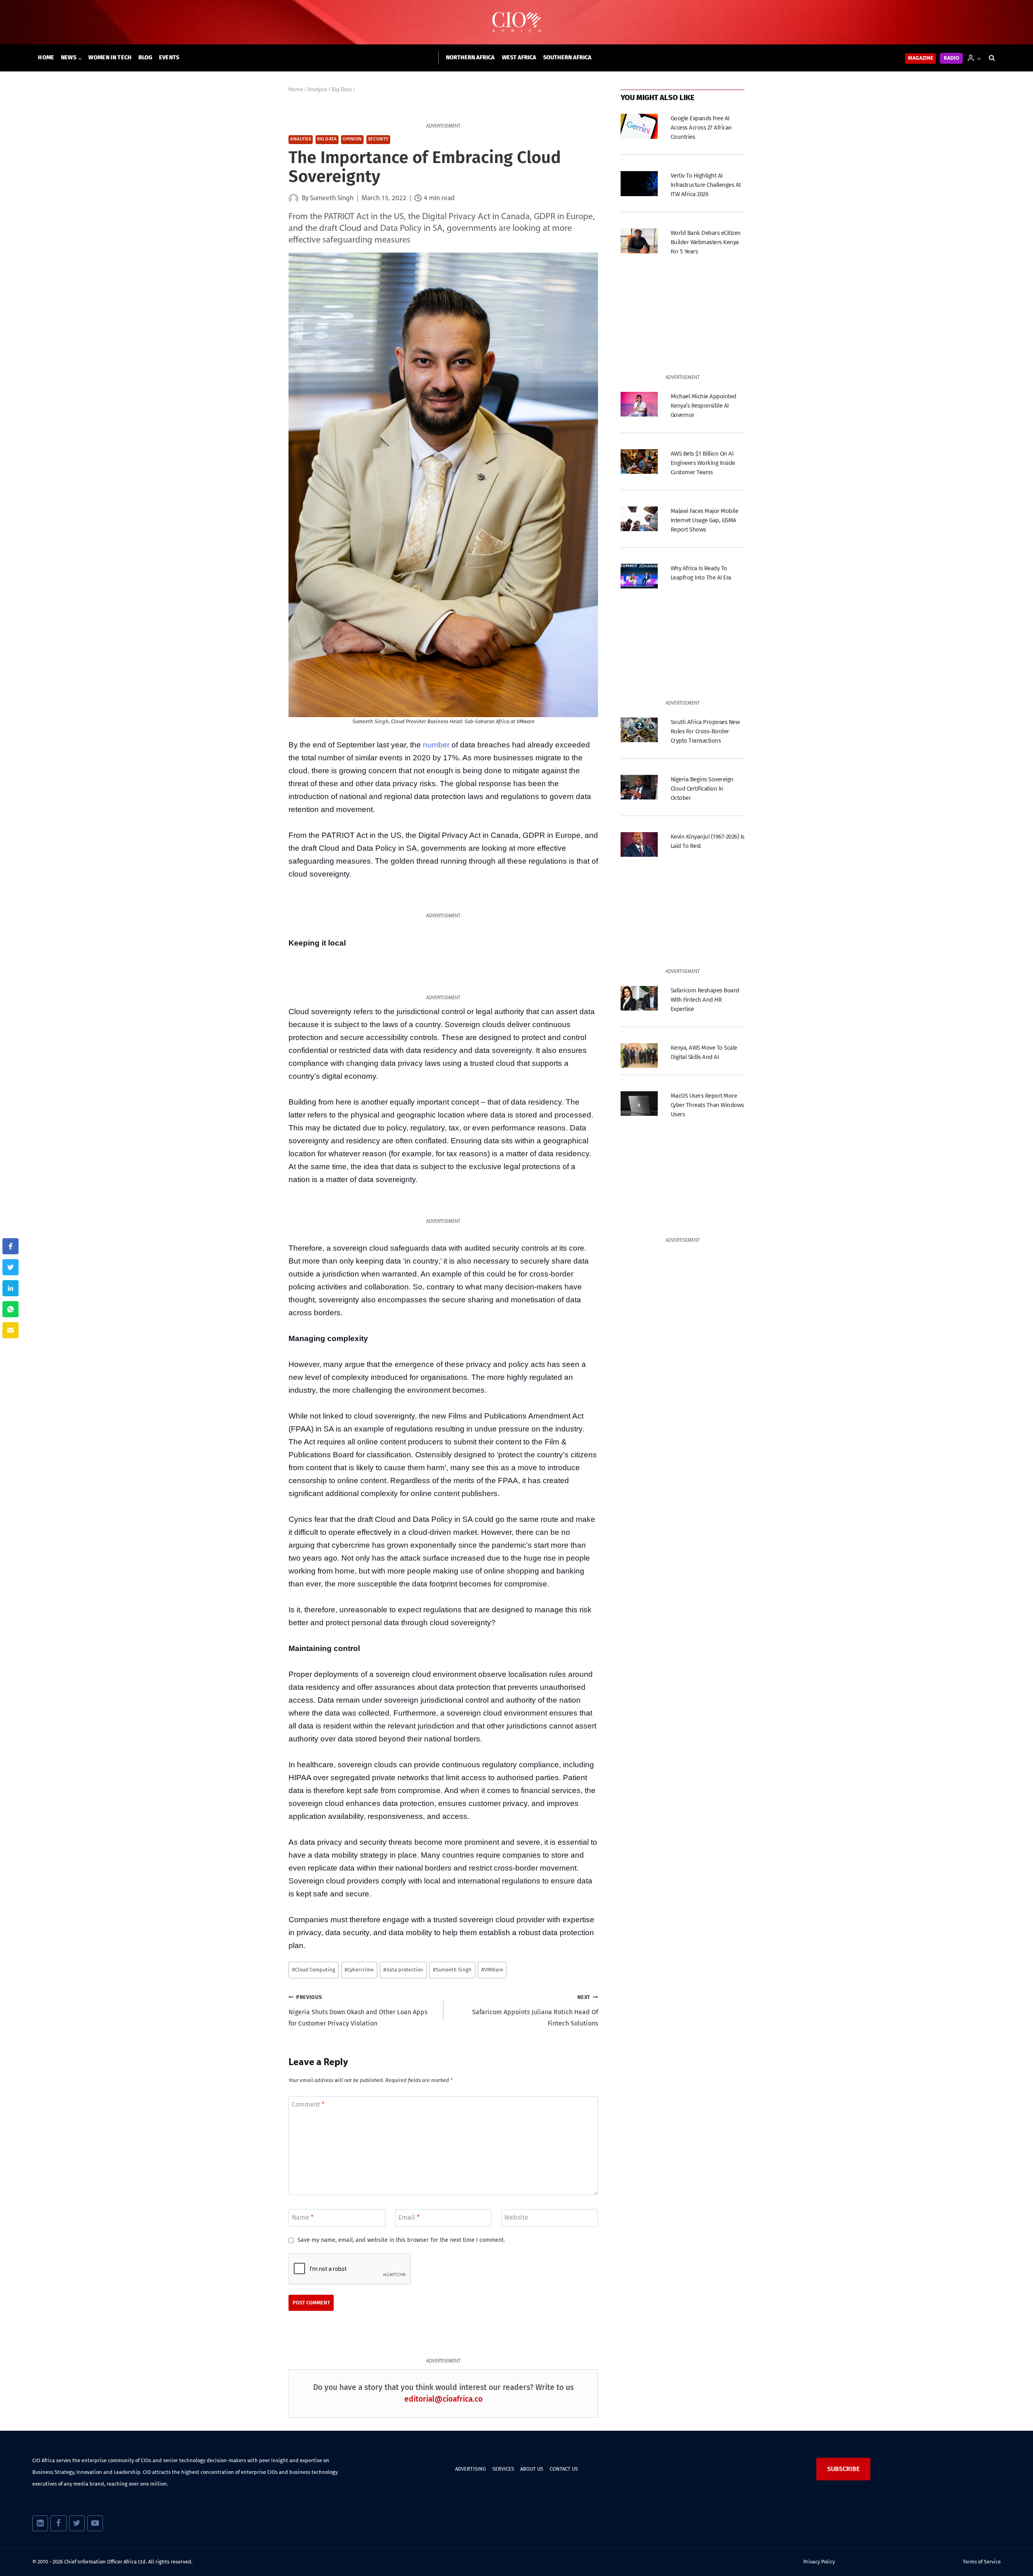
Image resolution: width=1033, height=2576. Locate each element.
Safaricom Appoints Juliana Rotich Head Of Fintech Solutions (535, 2011)
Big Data (327, 139)
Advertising (470, 2469)
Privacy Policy (819, 2562)
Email (409, 2217)
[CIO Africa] (516, 22)
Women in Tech (110, 58)
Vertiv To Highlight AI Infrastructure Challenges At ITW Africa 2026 (706, 185)
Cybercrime (359, 1970)
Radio (951, 58)
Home (46, 58)
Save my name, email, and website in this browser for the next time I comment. (401, 2240)
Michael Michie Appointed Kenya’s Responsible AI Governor (704, 406)
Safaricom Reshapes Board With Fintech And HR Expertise (705, 1000)
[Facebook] (58, 2523)
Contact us (564, 2469)
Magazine (921, 58)
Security (378, 139)
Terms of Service (982, 2562)
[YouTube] (95, 2523)
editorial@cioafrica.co (443, 2399)
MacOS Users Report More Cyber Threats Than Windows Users (707, 1105)
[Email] (10, 1330)
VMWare (492, 1970)
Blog (145, 58)
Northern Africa (470, 58)
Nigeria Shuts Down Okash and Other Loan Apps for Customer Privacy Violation (358, 2011)
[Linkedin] (40, 2523)
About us (532, 2469)
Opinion (352, 139)
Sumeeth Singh (452, 1970)
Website (516, 2217)
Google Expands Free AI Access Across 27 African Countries (701, 128)
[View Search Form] (992, 58)
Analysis (301, 139)
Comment (308, 2104)
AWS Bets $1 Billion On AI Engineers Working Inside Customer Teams (703, 463)
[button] (979, 58)
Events (169, 58)
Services (503, 2469)
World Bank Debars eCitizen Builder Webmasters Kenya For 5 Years (706, 242)
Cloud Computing (314, 1970)
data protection (403, 1970)
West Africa (519, 58)
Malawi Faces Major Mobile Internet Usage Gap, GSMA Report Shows (704, 520)
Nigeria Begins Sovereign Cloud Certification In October (702, 789)
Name (303, 2217)
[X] (77, 2523)
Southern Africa (567, 58)
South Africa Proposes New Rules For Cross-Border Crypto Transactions (705, 731)
